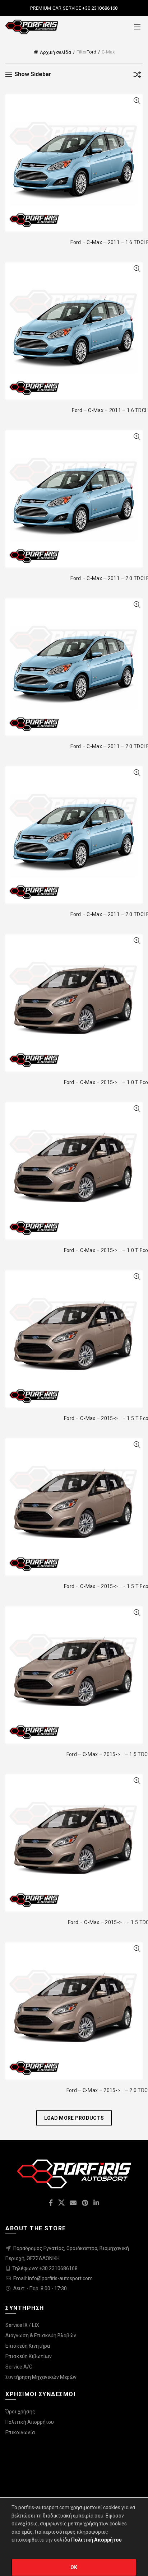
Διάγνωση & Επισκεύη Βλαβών (41, 2335)
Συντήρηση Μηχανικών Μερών (41, 2377)
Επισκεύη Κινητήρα (28, 2346)
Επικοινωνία (20, 2432)
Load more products (74, 2118)
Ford (91, 52)
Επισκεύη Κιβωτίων (29, 2356)
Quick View (137, 101)
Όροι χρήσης (20, 2412)
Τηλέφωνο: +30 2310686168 (45, 2268)
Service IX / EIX (22, 2325)
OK (74, 2567)
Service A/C (19, 2367)
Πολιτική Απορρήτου (30, 2422)
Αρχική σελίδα (55, 52)
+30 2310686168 (100, 8)
